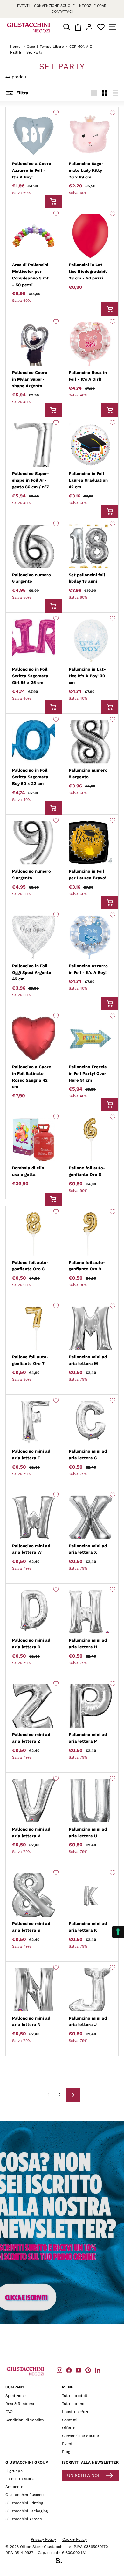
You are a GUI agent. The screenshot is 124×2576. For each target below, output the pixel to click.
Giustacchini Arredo (24, 2519)
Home (15, 47)
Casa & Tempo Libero (45, 47)
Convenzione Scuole (80, 2436)
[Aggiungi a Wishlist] (56, 113)
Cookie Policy (75, 2539)
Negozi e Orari (93, 6)
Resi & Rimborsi (20, 2404)
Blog (66, 2452)
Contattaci (62, 12)
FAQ (9, 2412)
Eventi (23, 6)
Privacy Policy (43, 2539)
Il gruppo (14, 2471)
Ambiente (14, 2487)
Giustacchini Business (25, 2495)
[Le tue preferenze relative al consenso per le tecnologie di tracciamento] (118, 1932)
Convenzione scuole (54, 6)
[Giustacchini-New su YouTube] (79, 2370)
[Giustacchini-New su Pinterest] (88, 2370)
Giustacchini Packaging (27, 2511)
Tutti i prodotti (75, 2396)
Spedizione (16, 2396)
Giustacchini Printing (24, 2503)
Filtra (22, 93)
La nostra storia (20, 2479)
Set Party (34, 52)
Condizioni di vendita (25, 2420)
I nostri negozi (75, 2412)
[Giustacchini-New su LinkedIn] (98, 2370)
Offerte (69, 2428)
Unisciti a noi (83, 2475)
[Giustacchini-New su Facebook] (69, 2370)
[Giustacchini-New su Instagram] (59, 2370)
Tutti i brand (73, 2404)
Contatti (69, 2420)
